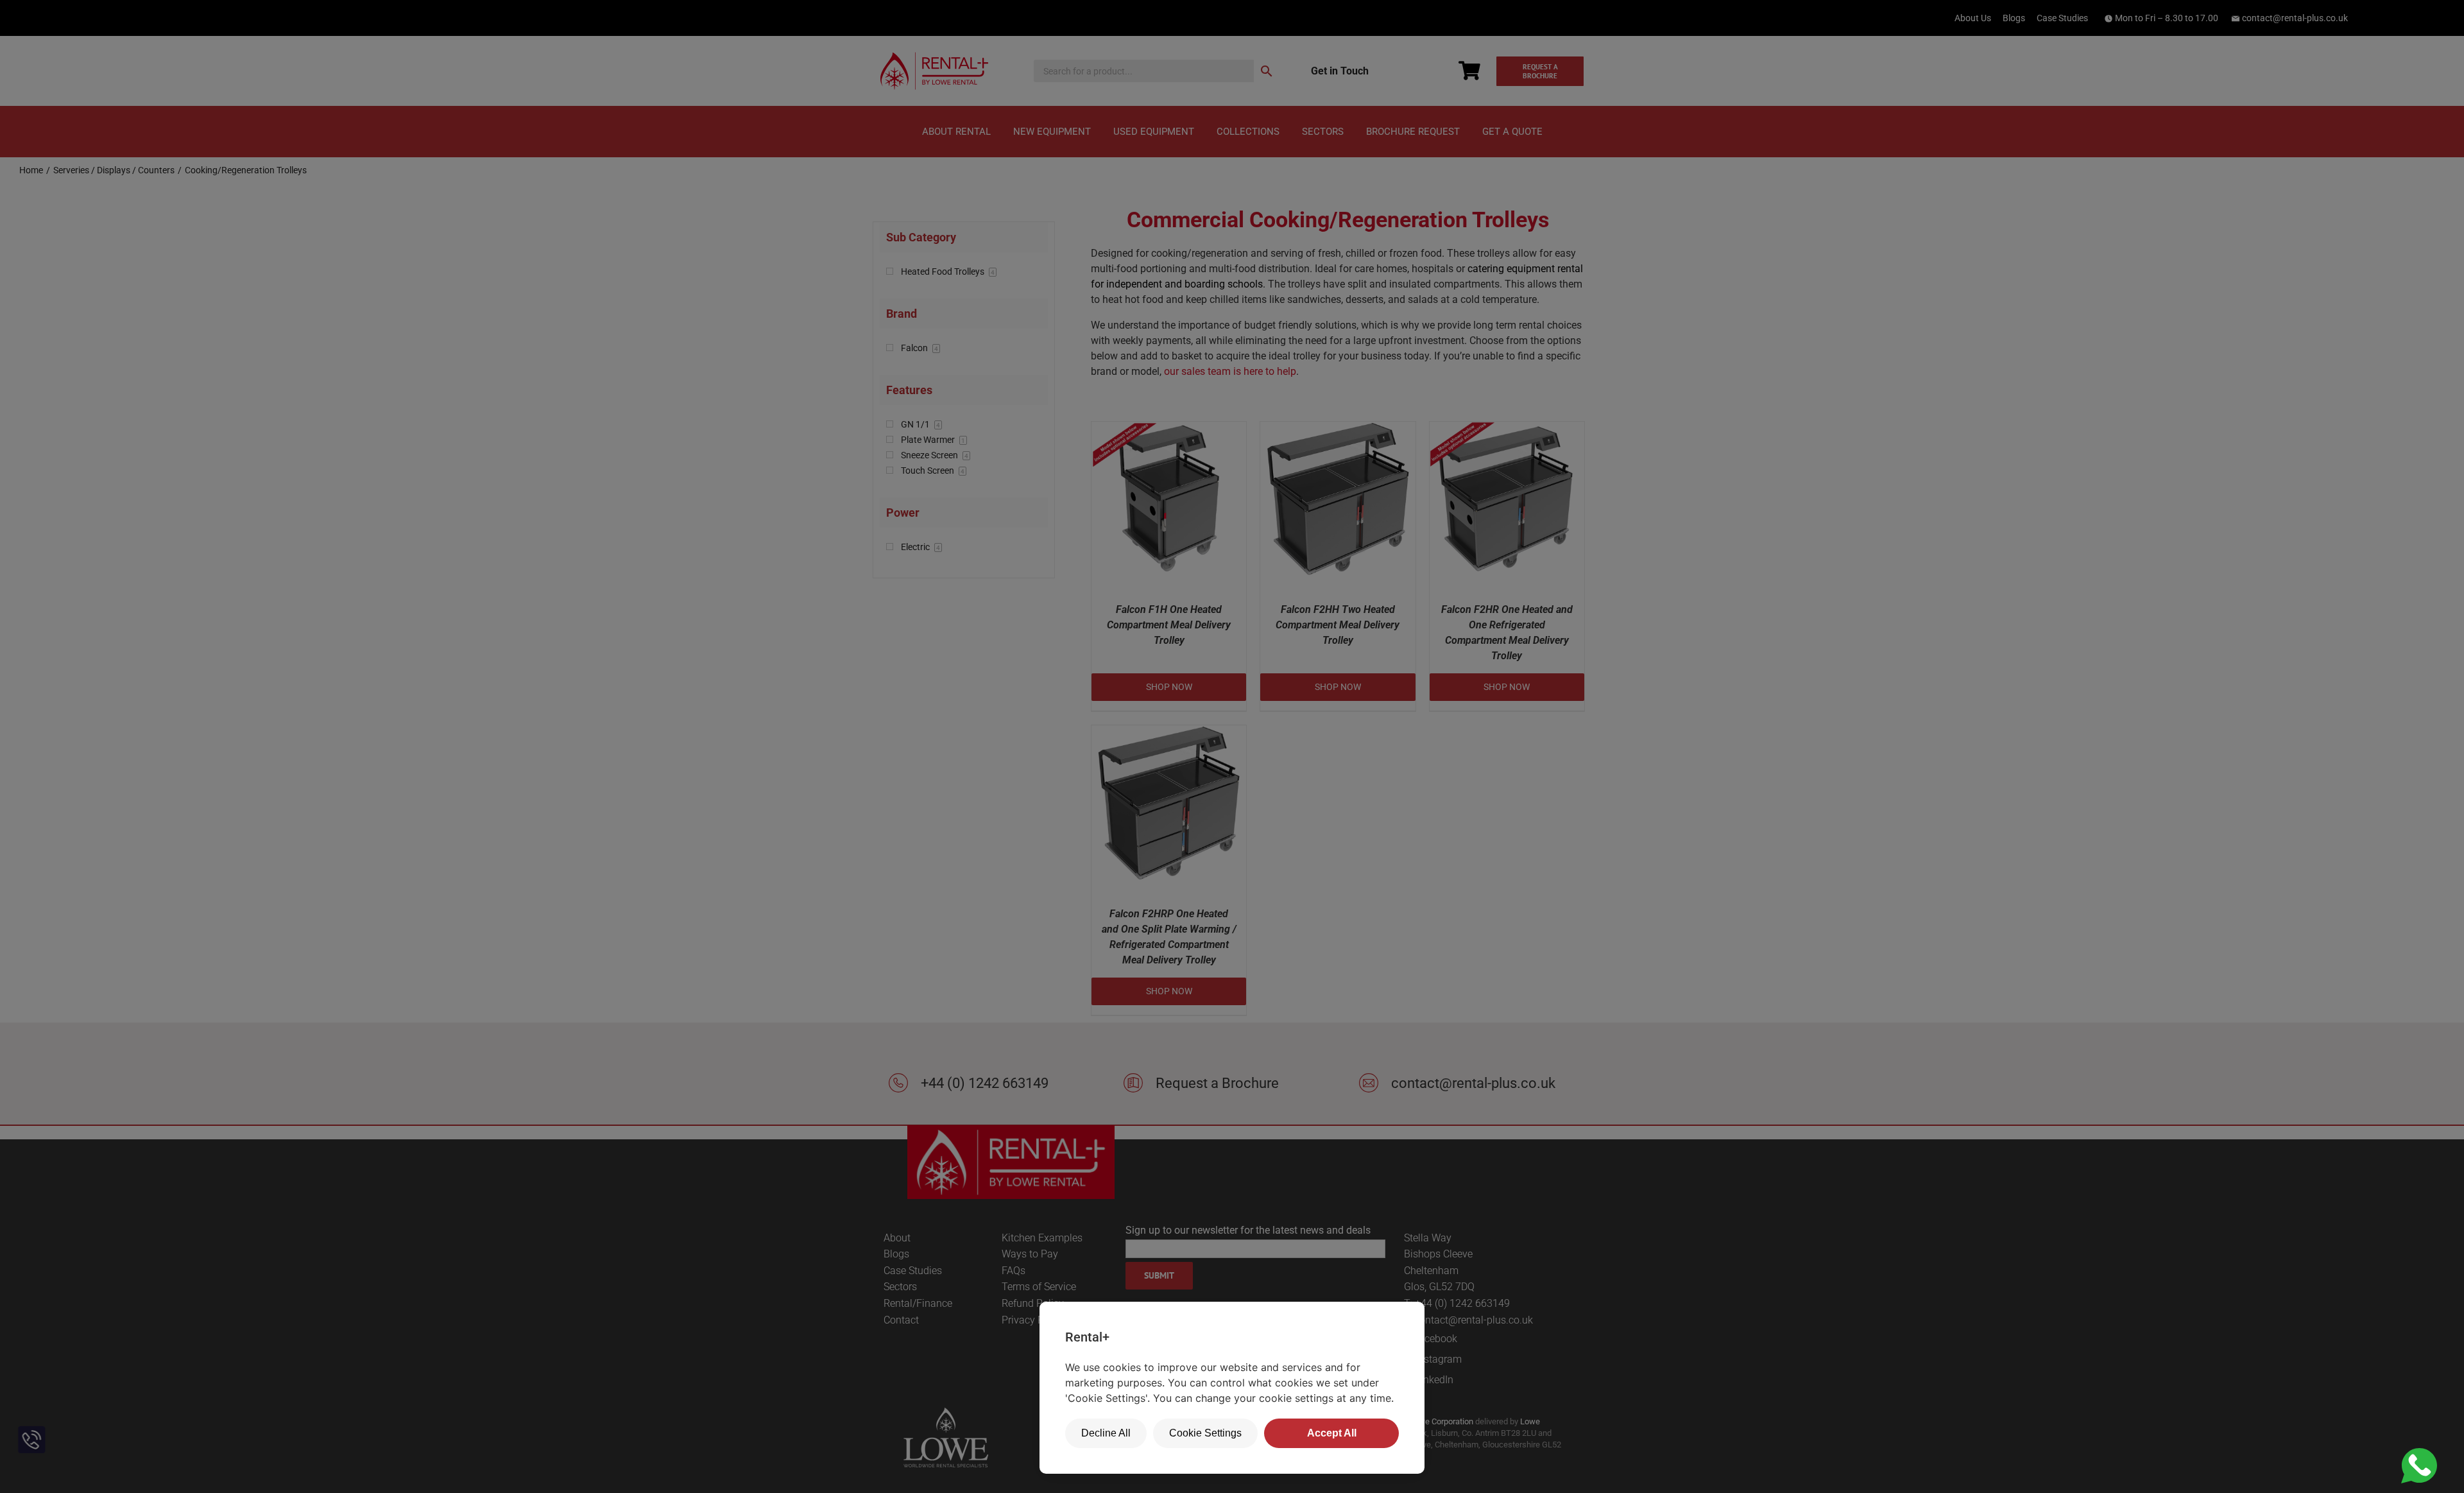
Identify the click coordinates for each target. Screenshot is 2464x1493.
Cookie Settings (1205, 1433)
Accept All (1332, 1433)
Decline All (1106, 1433)
